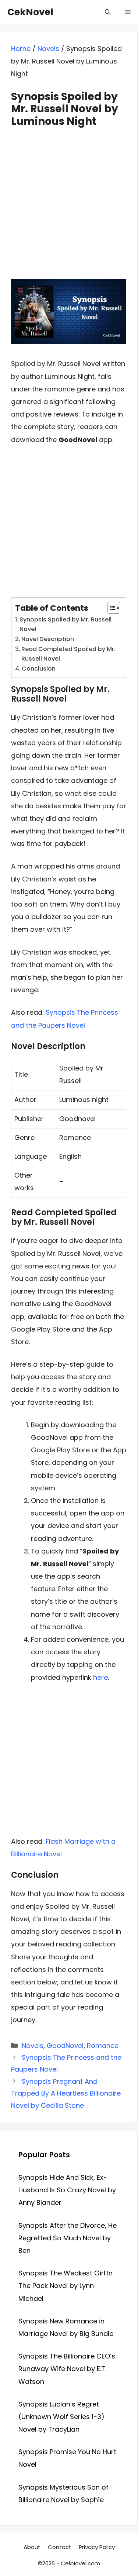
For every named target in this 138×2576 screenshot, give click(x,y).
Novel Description (48, 639)
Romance (103, 2046)
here (100, 1677)
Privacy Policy (97, 2547)
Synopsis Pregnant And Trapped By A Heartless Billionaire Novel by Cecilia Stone (66, 2093)
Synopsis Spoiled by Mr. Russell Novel (66, 624)
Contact (60, 2547)
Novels (48, 49)
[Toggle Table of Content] (110, 608)
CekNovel (30, 12)
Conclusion (39, 669)
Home (21, 49)
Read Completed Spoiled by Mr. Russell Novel (68, 654)
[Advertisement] (69, 197)
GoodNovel (65, 2046)
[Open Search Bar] (108, 12)
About (32, 2547)
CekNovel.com (80, 2563)
